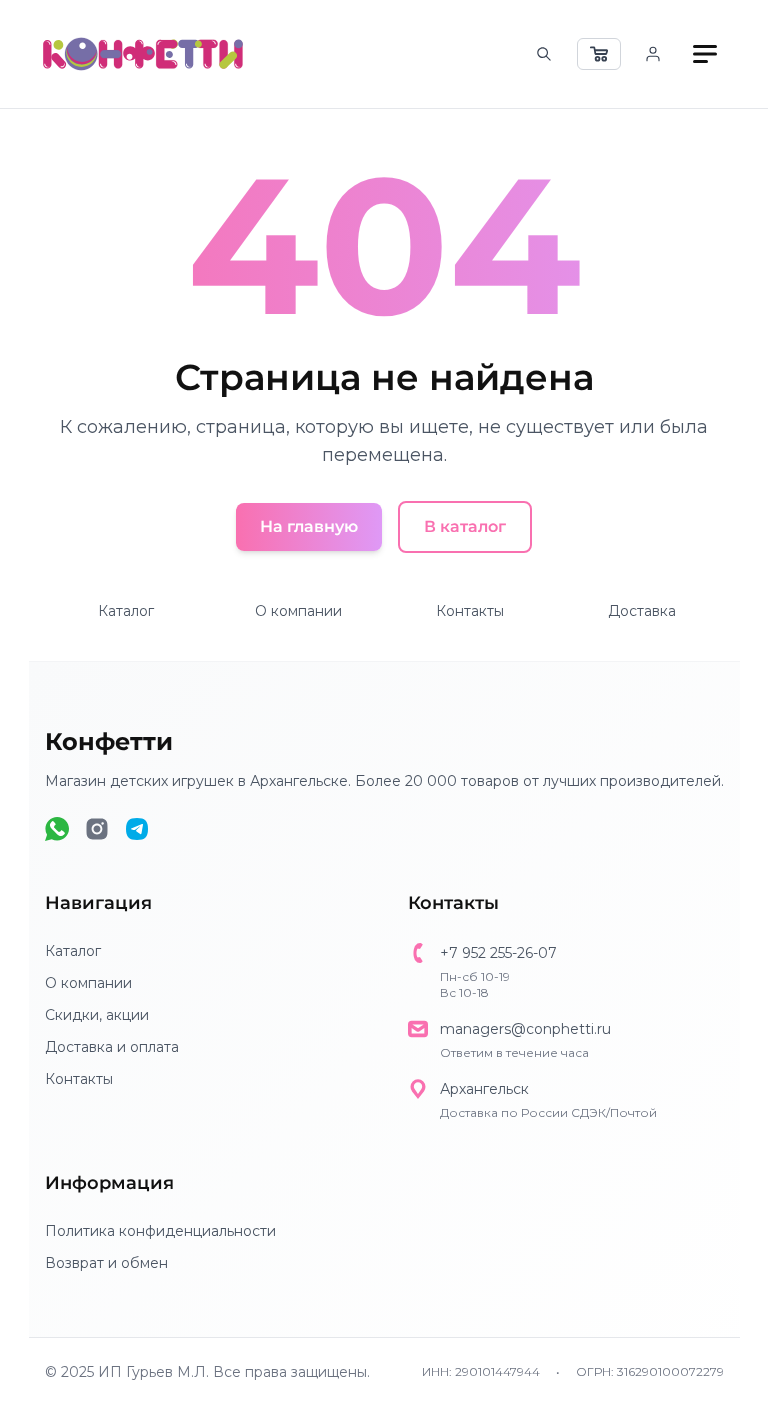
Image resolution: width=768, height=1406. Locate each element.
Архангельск (484, 1089)
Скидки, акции (97, 1015)
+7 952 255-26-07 (498, 953)
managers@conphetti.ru (525, 1029)
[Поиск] (544, 54)
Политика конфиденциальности (160, 1231)
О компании (298, 611)
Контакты (470, 611)
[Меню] (705, 54)
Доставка (642, 611)
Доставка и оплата (112, 1047)
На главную (309, 526)
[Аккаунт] (653, 54)
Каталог (126, 611)
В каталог (465, 526)
